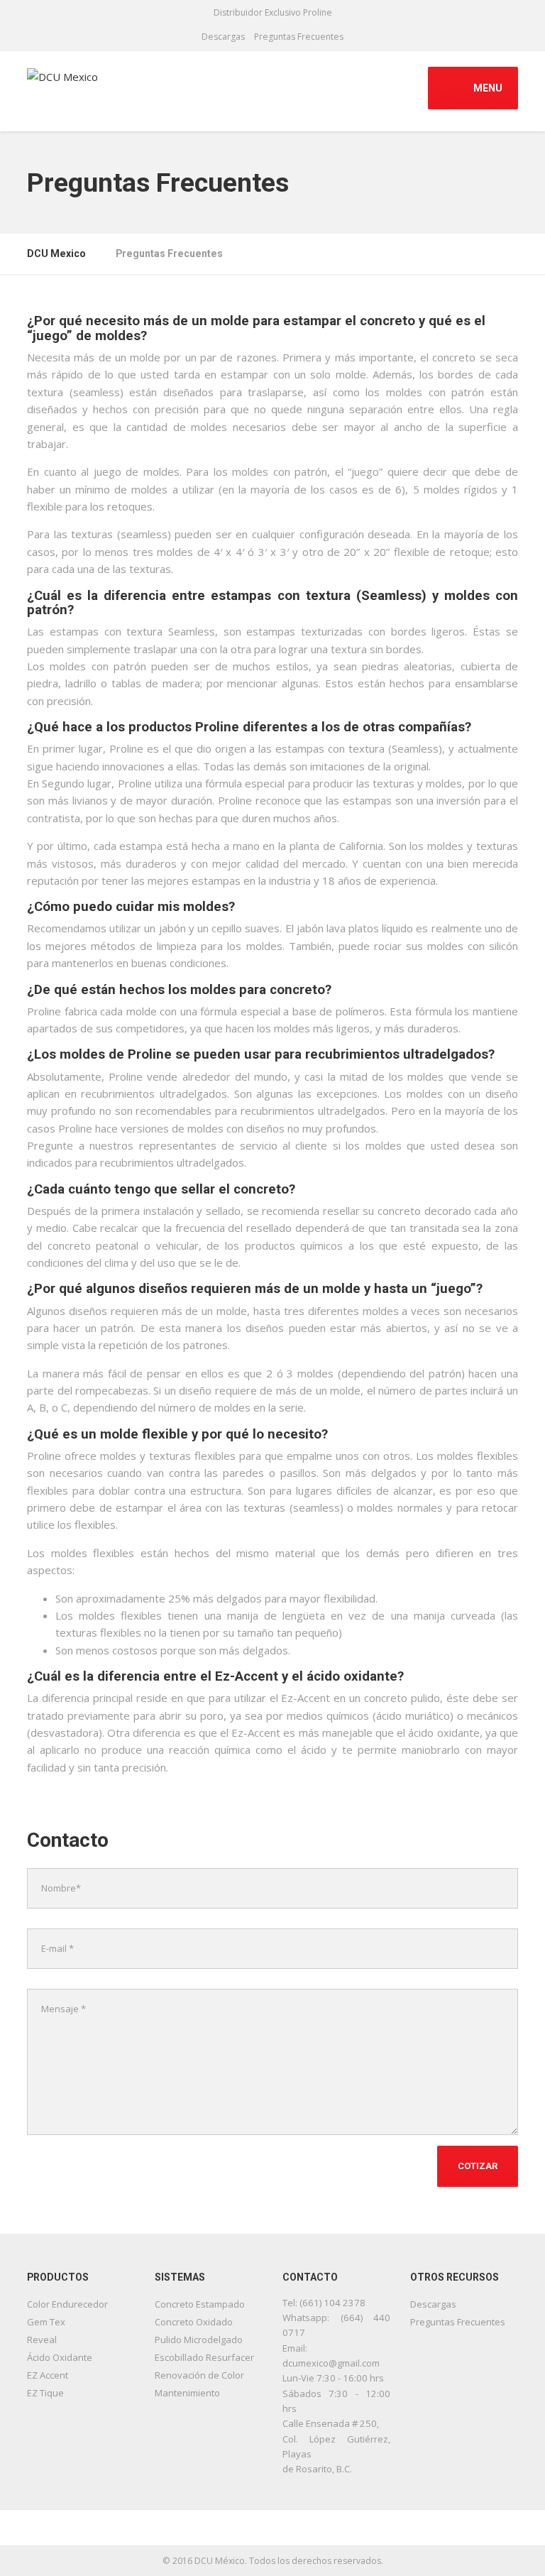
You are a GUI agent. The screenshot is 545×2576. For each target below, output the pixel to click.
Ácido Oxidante (60, 2357)
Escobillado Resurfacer (204, 2357)
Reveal (42, 2340)
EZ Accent (48, 2375)
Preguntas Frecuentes (299, 37)
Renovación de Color (199, 2375)
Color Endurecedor (67, 2304)
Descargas (223, 37)
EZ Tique (45, 2393)
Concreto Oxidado (194, 2322)
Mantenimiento (187, 2393)
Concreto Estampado (200, 2304)
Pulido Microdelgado (199, 2340)
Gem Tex (46, 2322)
